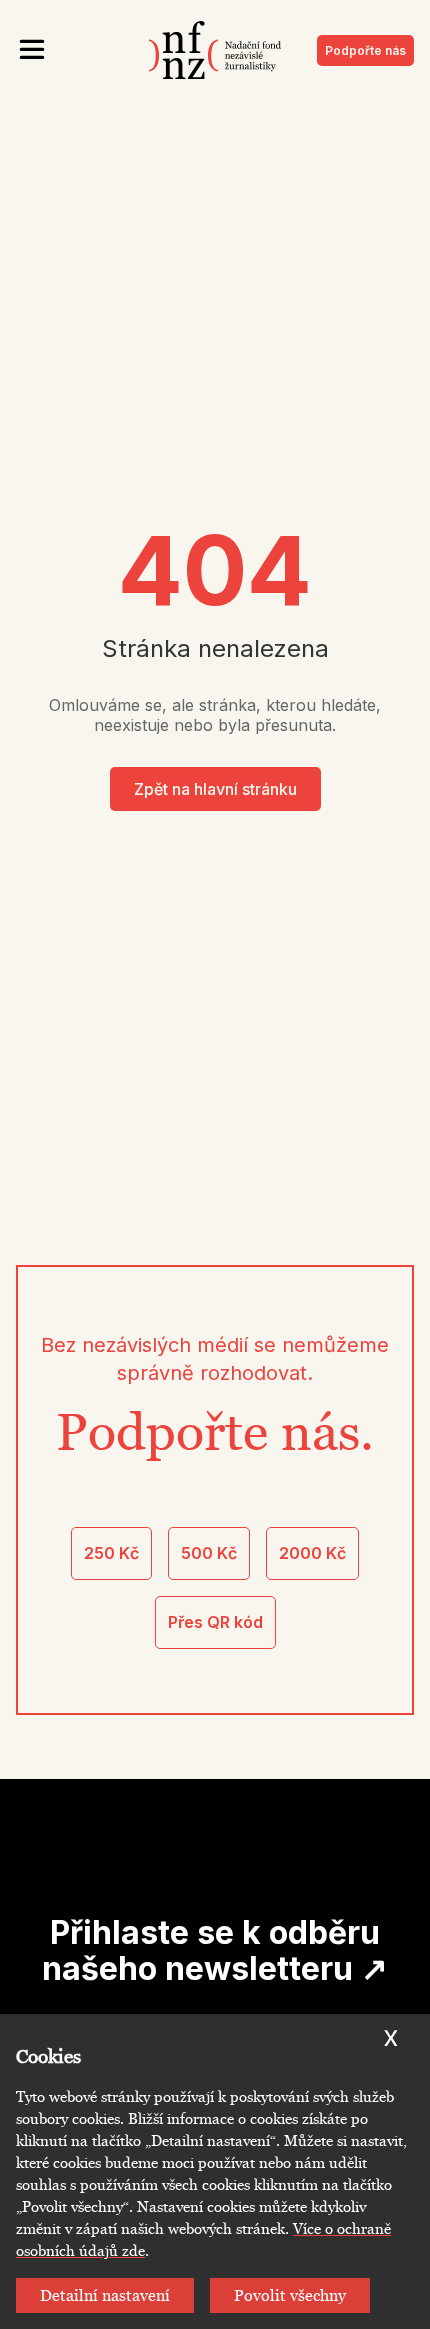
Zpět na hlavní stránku (215, 789)
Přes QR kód (215, 1622)
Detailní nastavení (105, 2295)
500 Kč (209, 1553)
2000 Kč (312, 1553)
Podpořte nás (365, 50)
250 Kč (111, 1553)
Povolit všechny (290, 2295)
